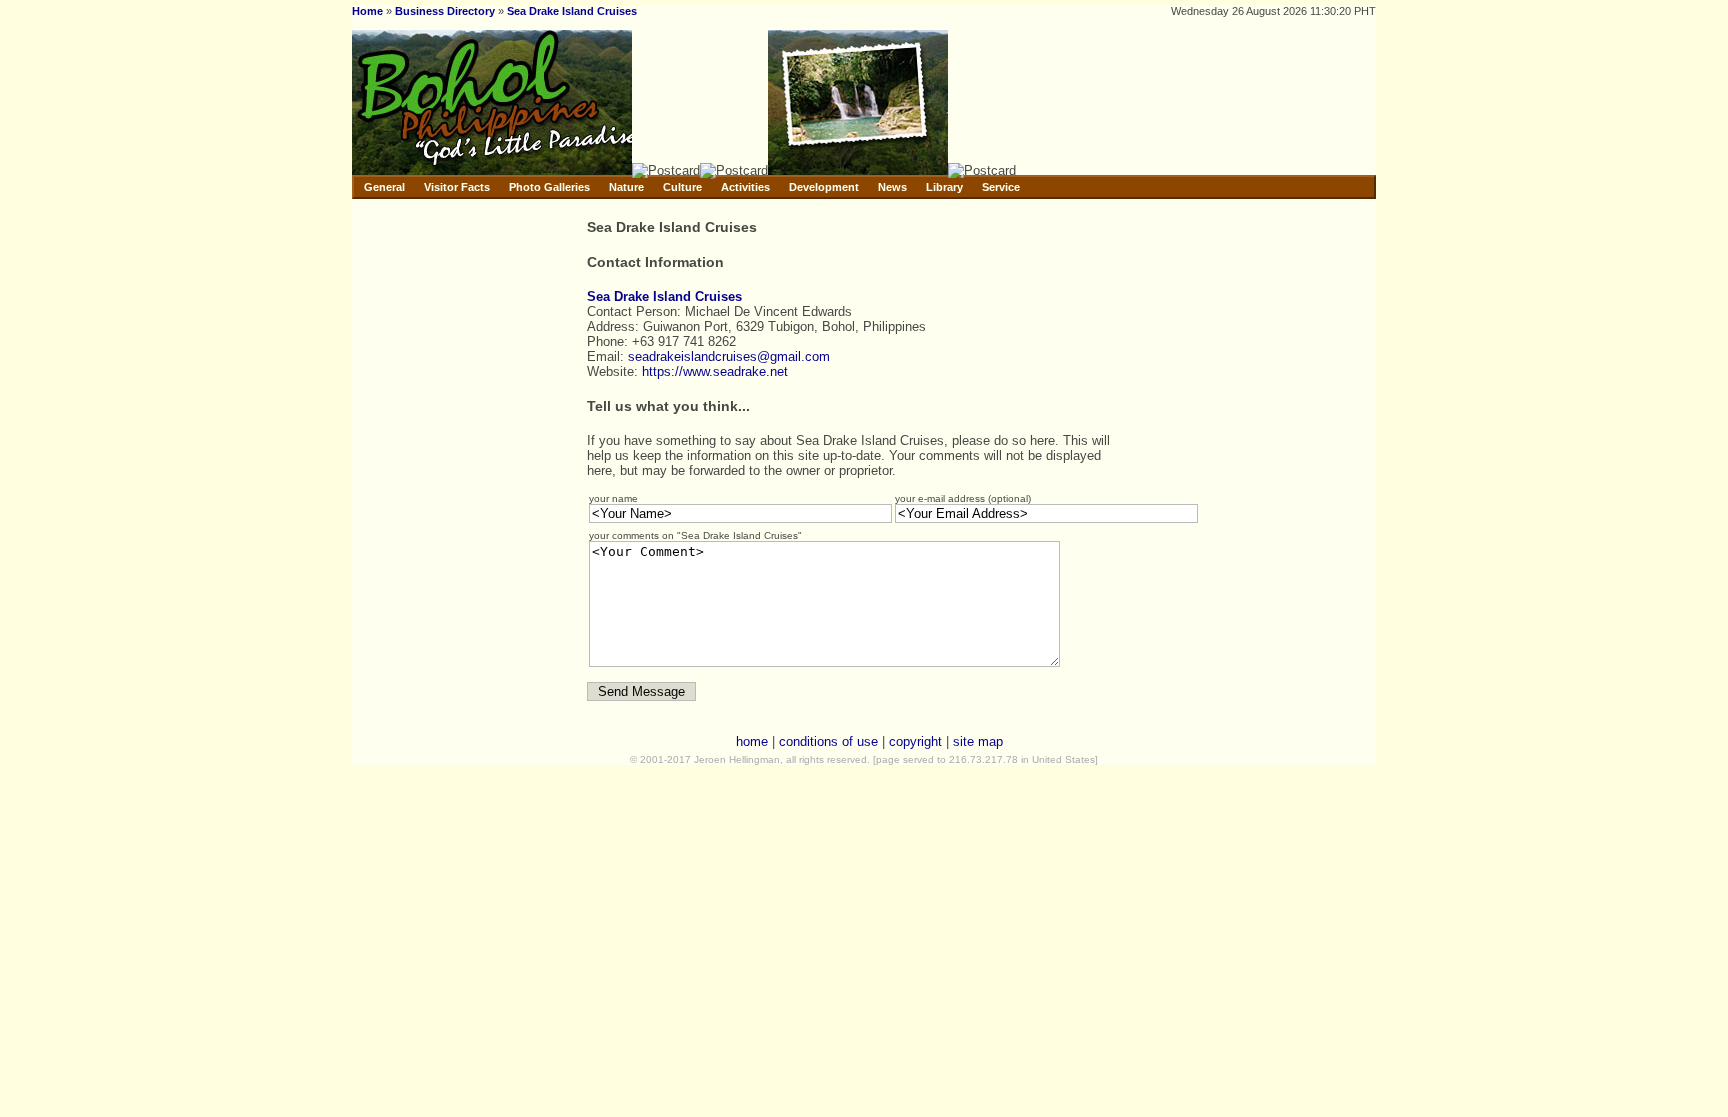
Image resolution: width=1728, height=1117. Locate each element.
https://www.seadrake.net (715, 371)
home (752, 741)
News (892, 187)
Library (944, 187)
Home (367, 11)
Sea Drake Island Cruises (572, 11)
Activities (745, 187)
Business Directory (445, 11)
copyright (915, 741)
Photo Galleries (549, 187)
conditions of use (828, 741)
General (384, 187)
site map (978, 741)
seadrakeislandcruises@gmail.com (729, 356)
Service (1001, 187)
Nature (626, 187)
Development (824, 187)
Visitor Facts (457, 187)
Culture (682, 187)
